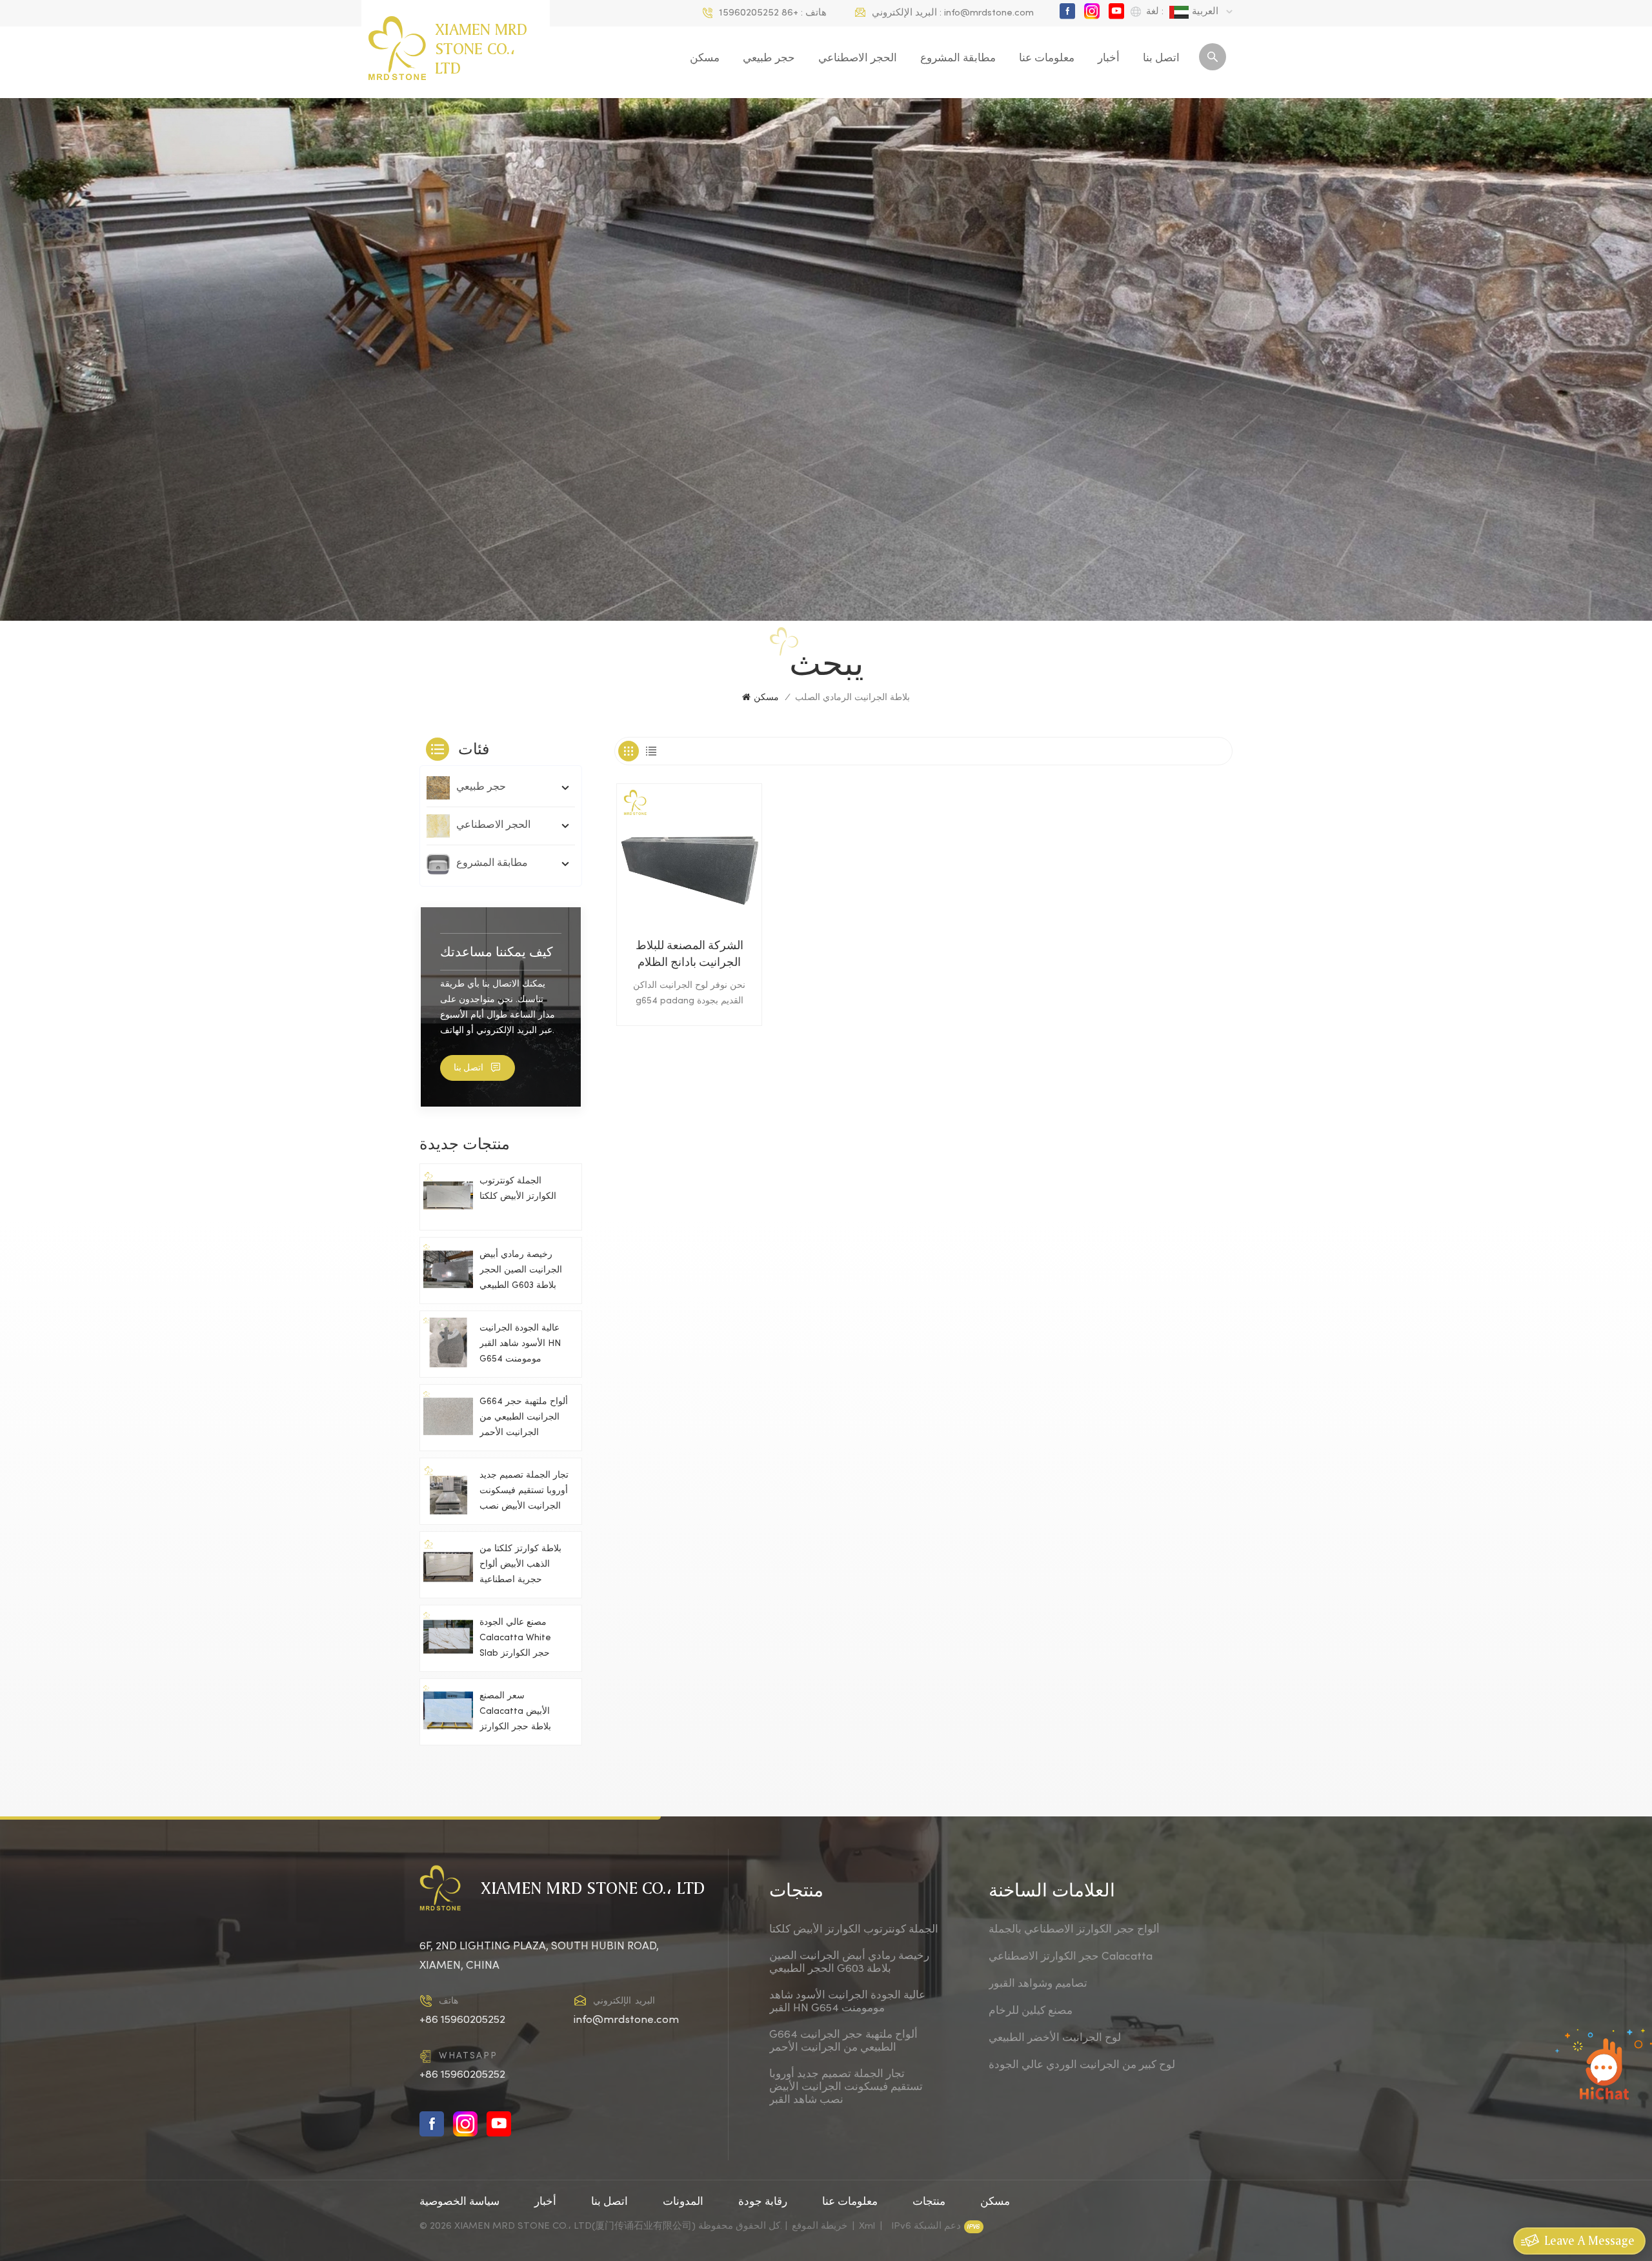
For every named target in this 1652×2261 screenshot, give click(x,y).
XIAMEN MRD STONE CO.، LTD (481, 48)
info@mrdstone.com (989, 13)
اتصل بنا (1161, 59)
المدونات (683, 2202)
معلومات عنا (1047, 59)
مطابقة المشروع (958, 59)
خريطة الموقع (820, 2226)
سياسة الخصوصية (459, 2202)
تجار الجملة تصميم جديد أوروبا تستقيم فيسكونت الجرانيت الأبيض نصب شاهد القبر (524, 1493)
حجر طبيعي (769, 59)
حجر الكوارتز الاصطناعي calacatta (1071, 1957)
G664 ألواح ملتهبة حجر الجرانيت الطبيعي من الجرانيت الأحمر (524, 1417)
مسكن (705, 59)
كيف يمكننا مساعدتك (497, 952)
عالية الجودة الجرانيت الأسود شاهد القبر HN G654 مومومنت (520, 1344)
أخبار (1109, 59)
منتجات (929, 2202)
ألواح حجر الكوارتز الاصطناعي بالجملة (1074, 1930)
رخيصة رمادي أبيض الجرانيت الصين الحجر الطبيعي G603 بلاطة (521, 1270)
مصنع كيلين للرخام (1031, 2011)
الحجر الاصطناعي (858, 59)
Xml (867, 2226)
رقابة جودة (763, 2202)
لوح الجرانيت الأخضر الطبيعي (1055, 2038)
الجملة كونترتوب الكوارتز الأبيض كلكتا (518, 1189)
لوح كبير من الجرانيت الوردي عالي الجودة (1082, 2065)
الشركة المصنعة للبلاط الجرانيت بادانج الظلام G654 (690, 956)
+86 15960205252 (759, 13)
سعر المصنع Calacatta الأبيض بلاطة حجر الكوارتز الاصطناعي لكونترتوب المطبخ (520, 1713)
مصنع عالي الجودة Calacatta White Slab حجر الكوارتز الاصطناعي (515, 1640)
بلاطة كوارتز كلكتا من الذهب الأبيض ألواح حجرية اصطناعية (520, 1564)
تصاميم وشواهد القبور (1038, 1984)
